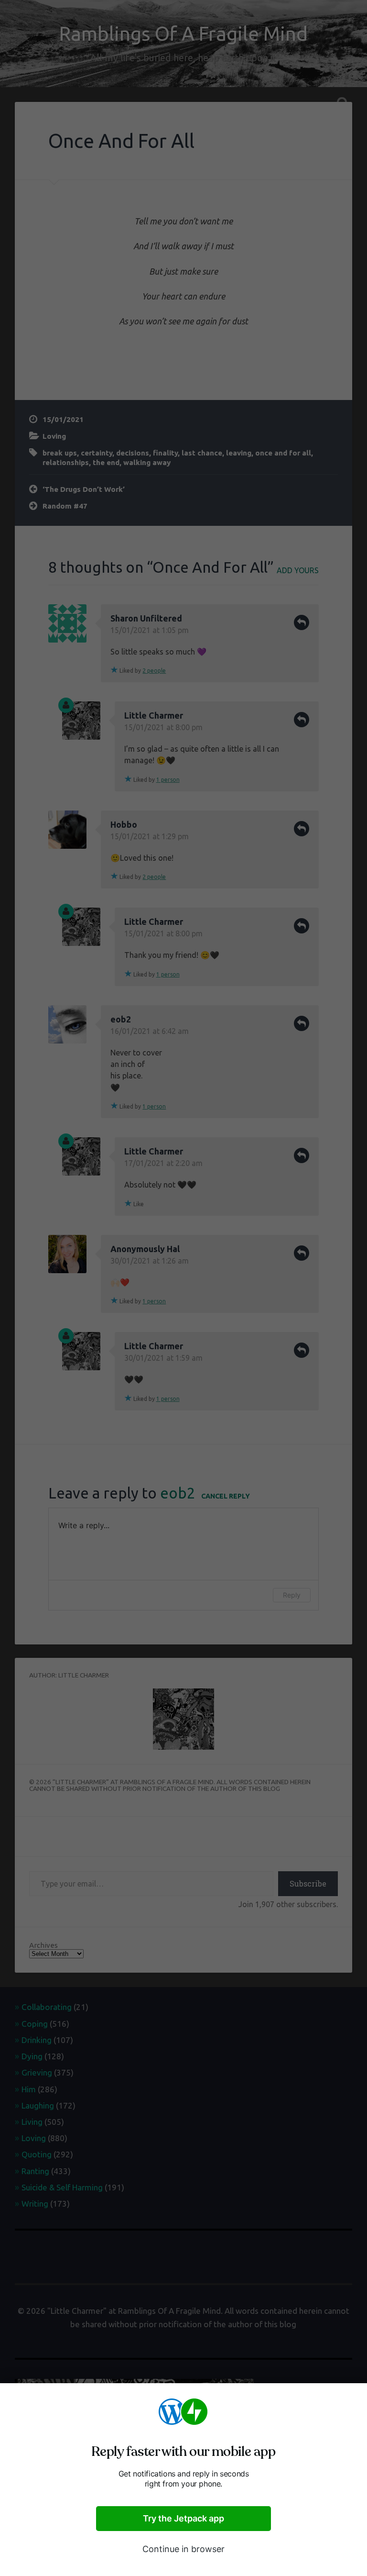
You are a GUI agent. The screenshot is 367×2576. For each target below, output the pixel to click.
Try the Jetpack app (183, 2518)
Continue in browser (183, 2549)
